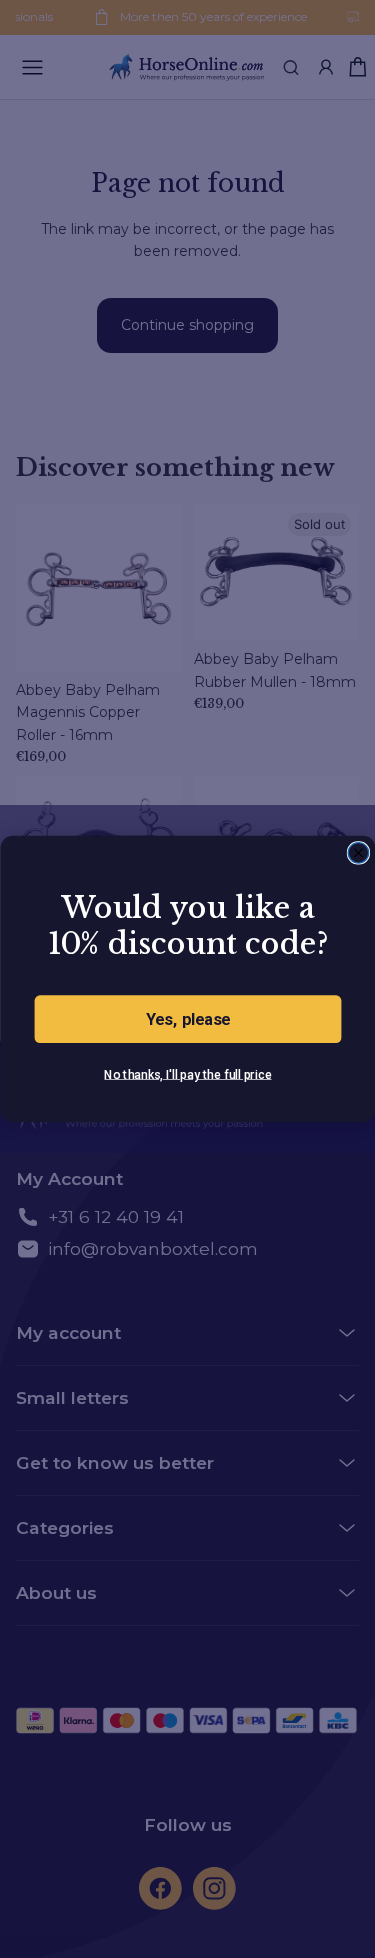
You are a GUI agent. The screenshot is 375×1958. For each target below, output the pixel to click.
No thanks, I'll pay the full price (187, 1074)
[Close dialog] (358, 853)
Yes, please (187, 1019)
